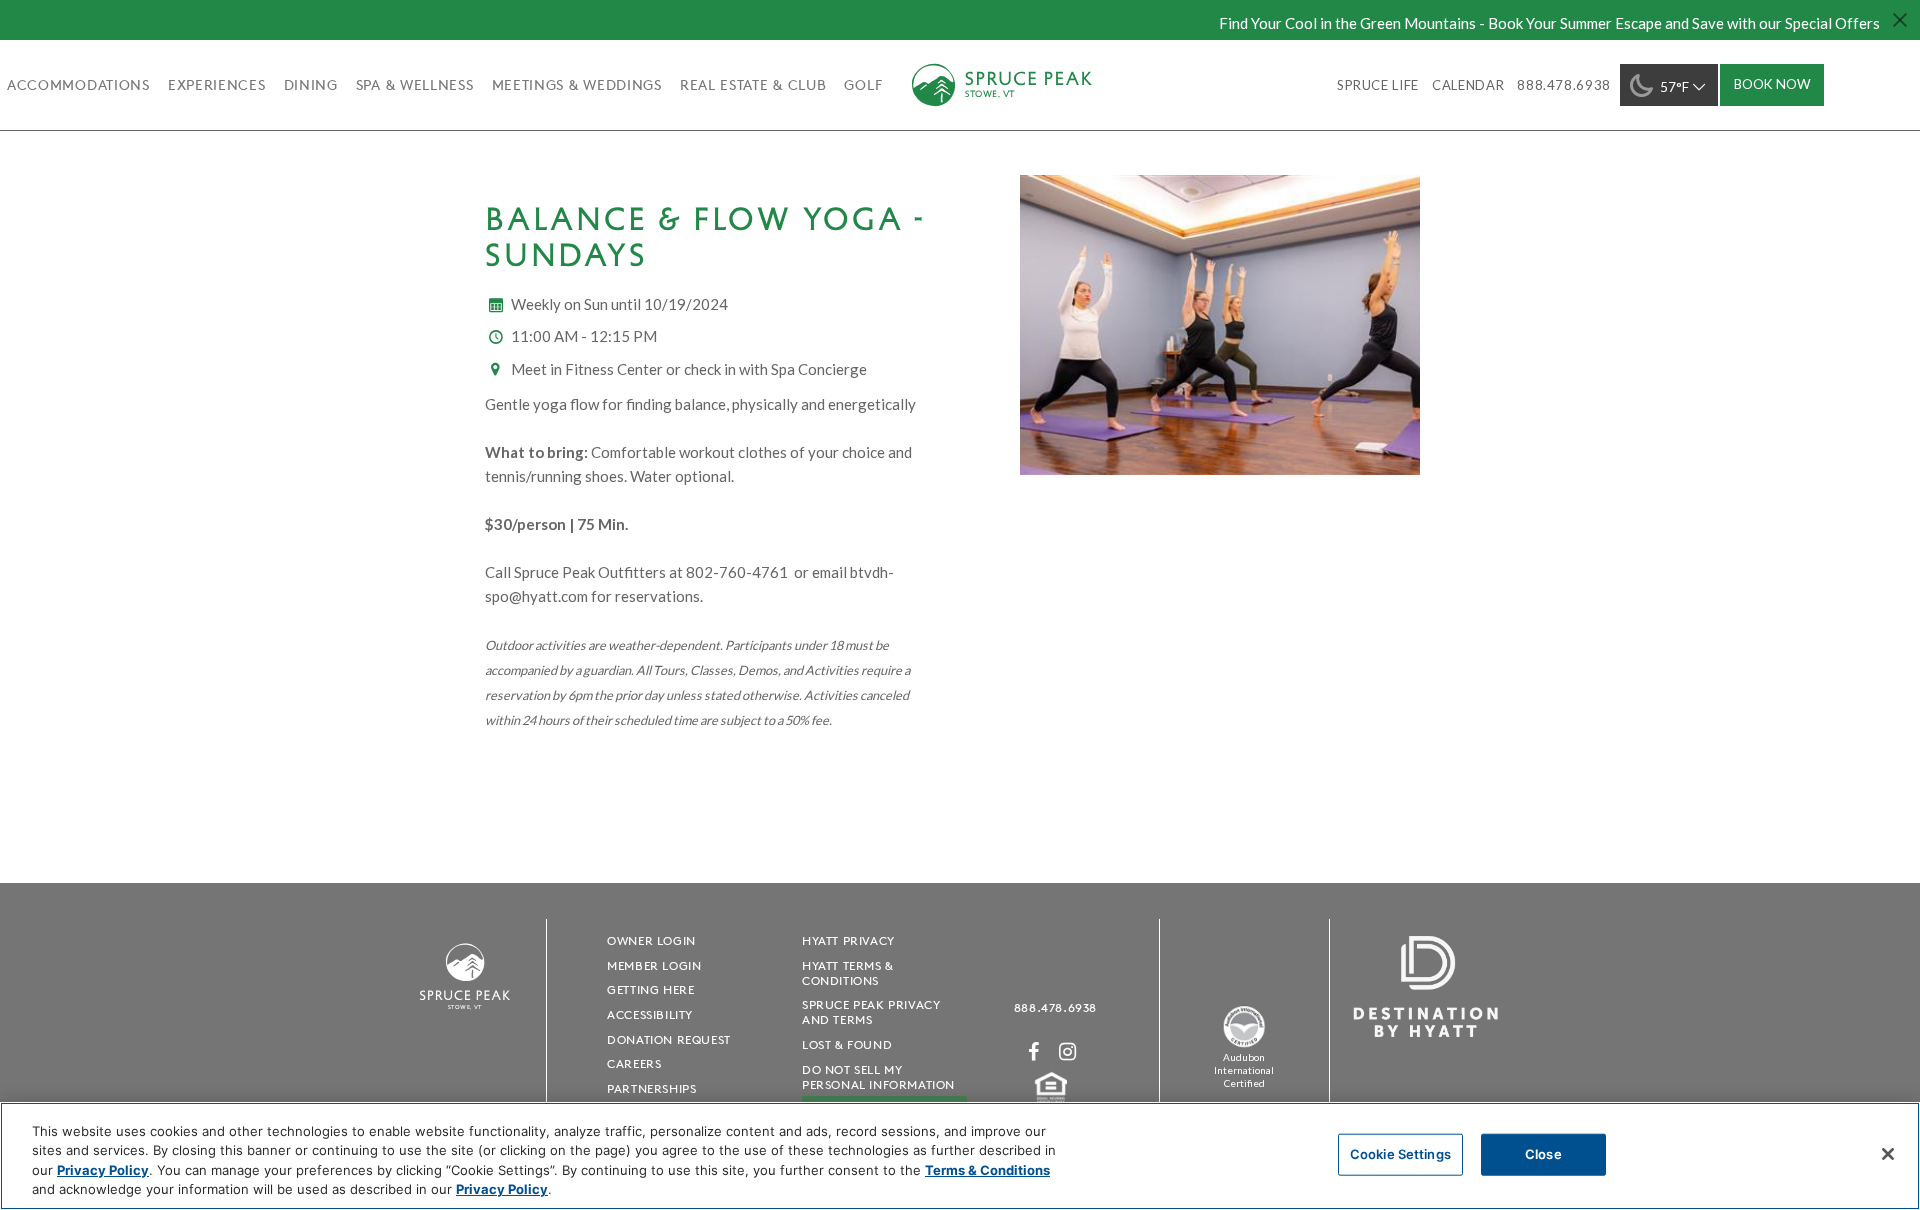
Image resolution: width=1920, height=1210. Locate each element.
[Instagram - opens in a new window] (1068, 1051)
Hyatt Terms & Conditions (848, 973)
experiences (217, 85)
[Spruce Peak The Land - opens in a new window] (1244, 1043)
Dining (311, 85)
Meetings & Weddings (577, 85)
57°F (1674, 87)
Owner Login (651, 940)
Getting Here (650, 989)
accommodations (78, 85)
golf (863, 85)
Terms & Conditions (987, 1170)
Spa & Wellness (415, 85)
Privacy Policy (103, 1170)
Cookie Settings (1400, 1154)
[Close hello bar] (1900, 20)
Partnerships (651, 1088)
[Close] (1888, 1154)
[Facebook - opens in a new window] (1034, 1051)
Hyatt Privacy (848, 940)
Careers (634, 1063)
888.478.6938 (1055, 1007)
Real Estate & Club (753, 85)
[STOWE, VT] (465, 1018)
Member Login (654, 965)
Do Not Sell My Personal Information (878, 1077)
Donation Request (669, 1039)
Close (1543, 1154)
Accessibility (650, 1014)
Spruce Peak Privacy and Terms (871, 1012)
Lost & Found (847, 1044)
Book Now (1772, 84)
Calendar (1468, 85)
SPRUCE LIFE (1378, 85)
